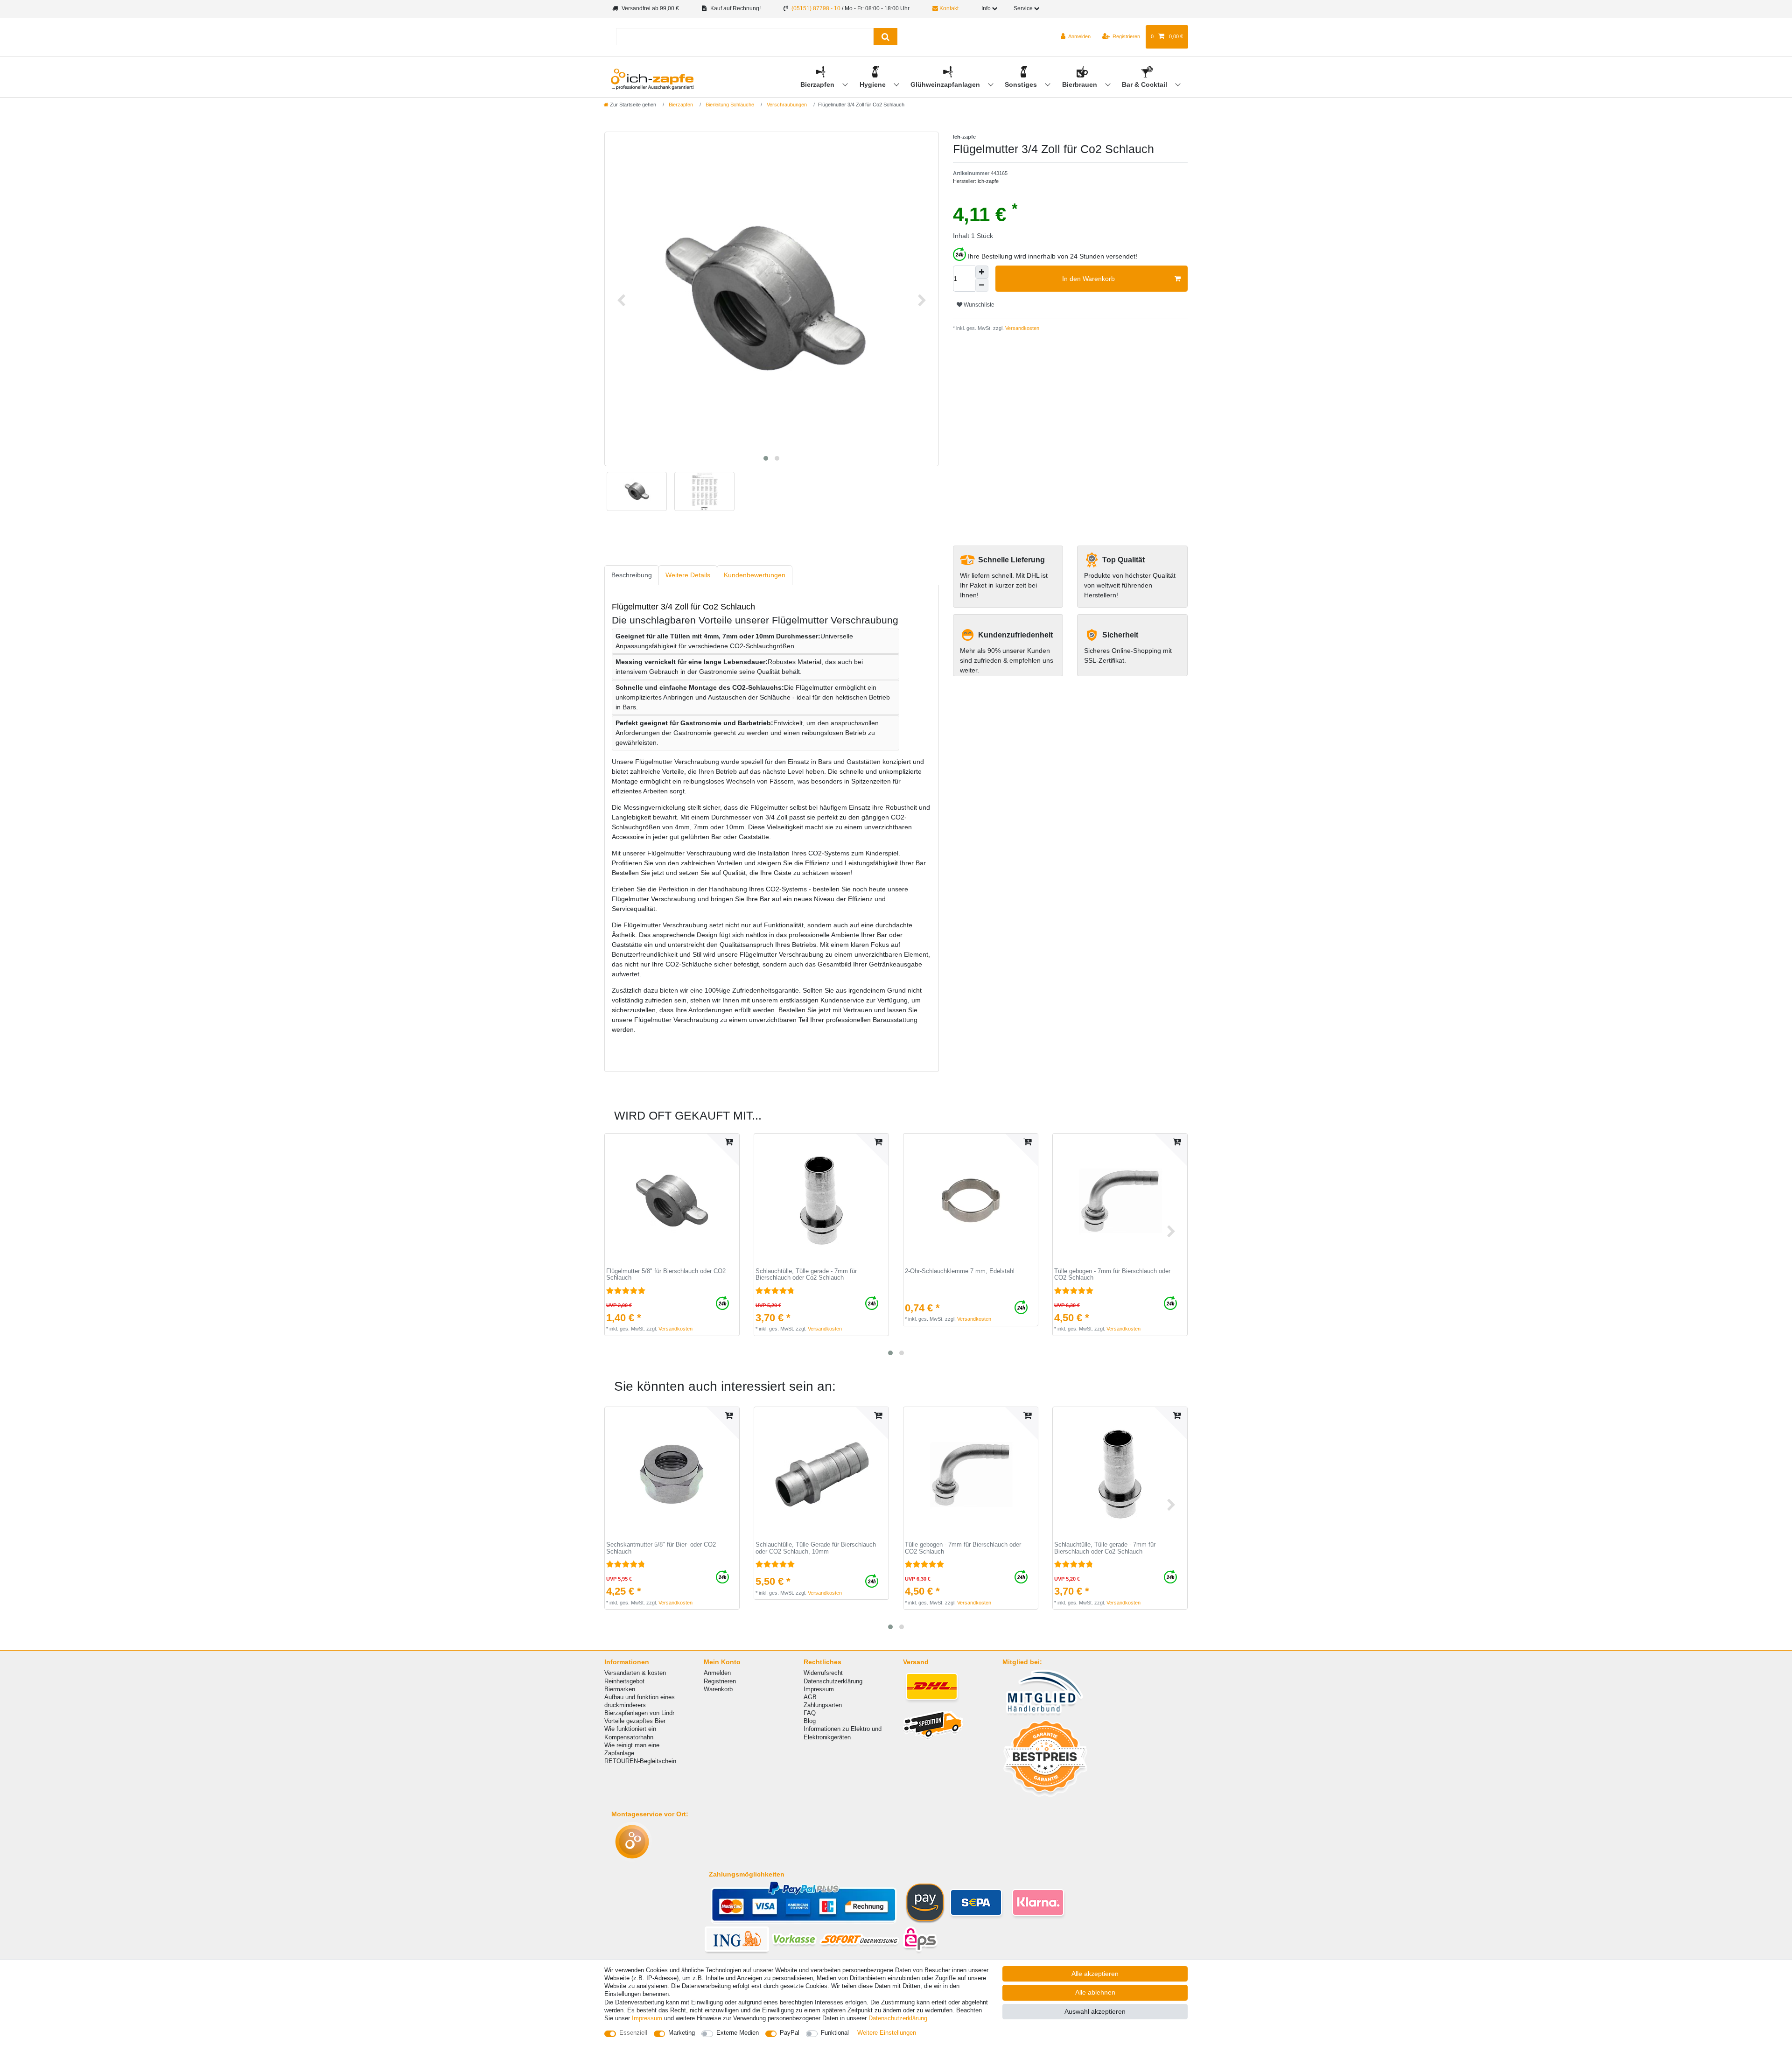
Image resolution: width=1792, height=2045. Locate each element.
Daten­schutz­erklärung (898, 2018)
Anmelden (717, 1673)
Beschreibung (632, 575)
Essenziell (633, 2033)
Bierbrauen (1081, 84)
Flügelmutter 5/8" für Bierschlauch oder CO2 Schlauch (666, 1275)
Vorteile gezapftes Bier (635, 1721)
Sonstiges (1022, 84)
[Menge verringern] (982, 285)
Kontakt (948, 8)
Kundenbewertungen (755, 575)
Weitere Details (688, 575)
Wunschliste (978, 305)
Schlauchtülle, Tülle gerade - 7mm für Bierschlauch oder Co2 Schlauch (806, 1275)
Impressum (819, 1689)
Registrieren (720, 1681)
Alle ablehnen (1095, 1992)
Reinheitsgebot (624, 1681)
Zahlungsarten (823, 1705)
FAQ (810, 1713)
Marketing (682, 2033)
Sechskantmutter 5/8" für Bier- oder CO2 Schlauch (661, 1548)
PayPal (790, 2033)
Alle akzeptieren (1095, 1974)
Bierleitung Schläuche (729, 105)
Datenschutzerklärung (833, 1681)
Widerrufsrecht (823, 1673)
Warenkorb (718, 1689)
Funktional (835, 2033)
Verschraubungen (786, 105)
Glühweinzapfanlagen (946, 84)
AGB (810, 1697)
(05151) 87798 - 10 (816, 8)
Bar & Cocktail (1145, 84)
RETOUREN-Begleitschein (640, 1761)
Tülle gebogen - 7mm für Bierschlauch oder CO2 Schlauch (1112, 1275)
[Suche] (885, 37)
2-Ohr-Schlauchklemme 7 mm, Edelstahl (960, 1271)
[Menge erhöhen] (982, 272)
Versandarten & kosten (635, 1673)
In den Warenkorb (1088, 279)
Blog (810, 1721)
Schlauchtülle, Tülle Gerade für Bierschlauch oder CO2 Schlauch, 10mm (816, 1548)
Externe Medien (738, 2033)
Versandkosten (1022, 328)
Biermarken (620, 1689)
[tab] (632, 575)
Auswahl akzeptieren (1095, 2011)
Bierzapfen (818, 84)
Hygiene (874, 84)
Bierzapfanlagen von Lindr (639, 1713)
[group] (672, 1201)
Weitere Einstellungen (887, 2033)
